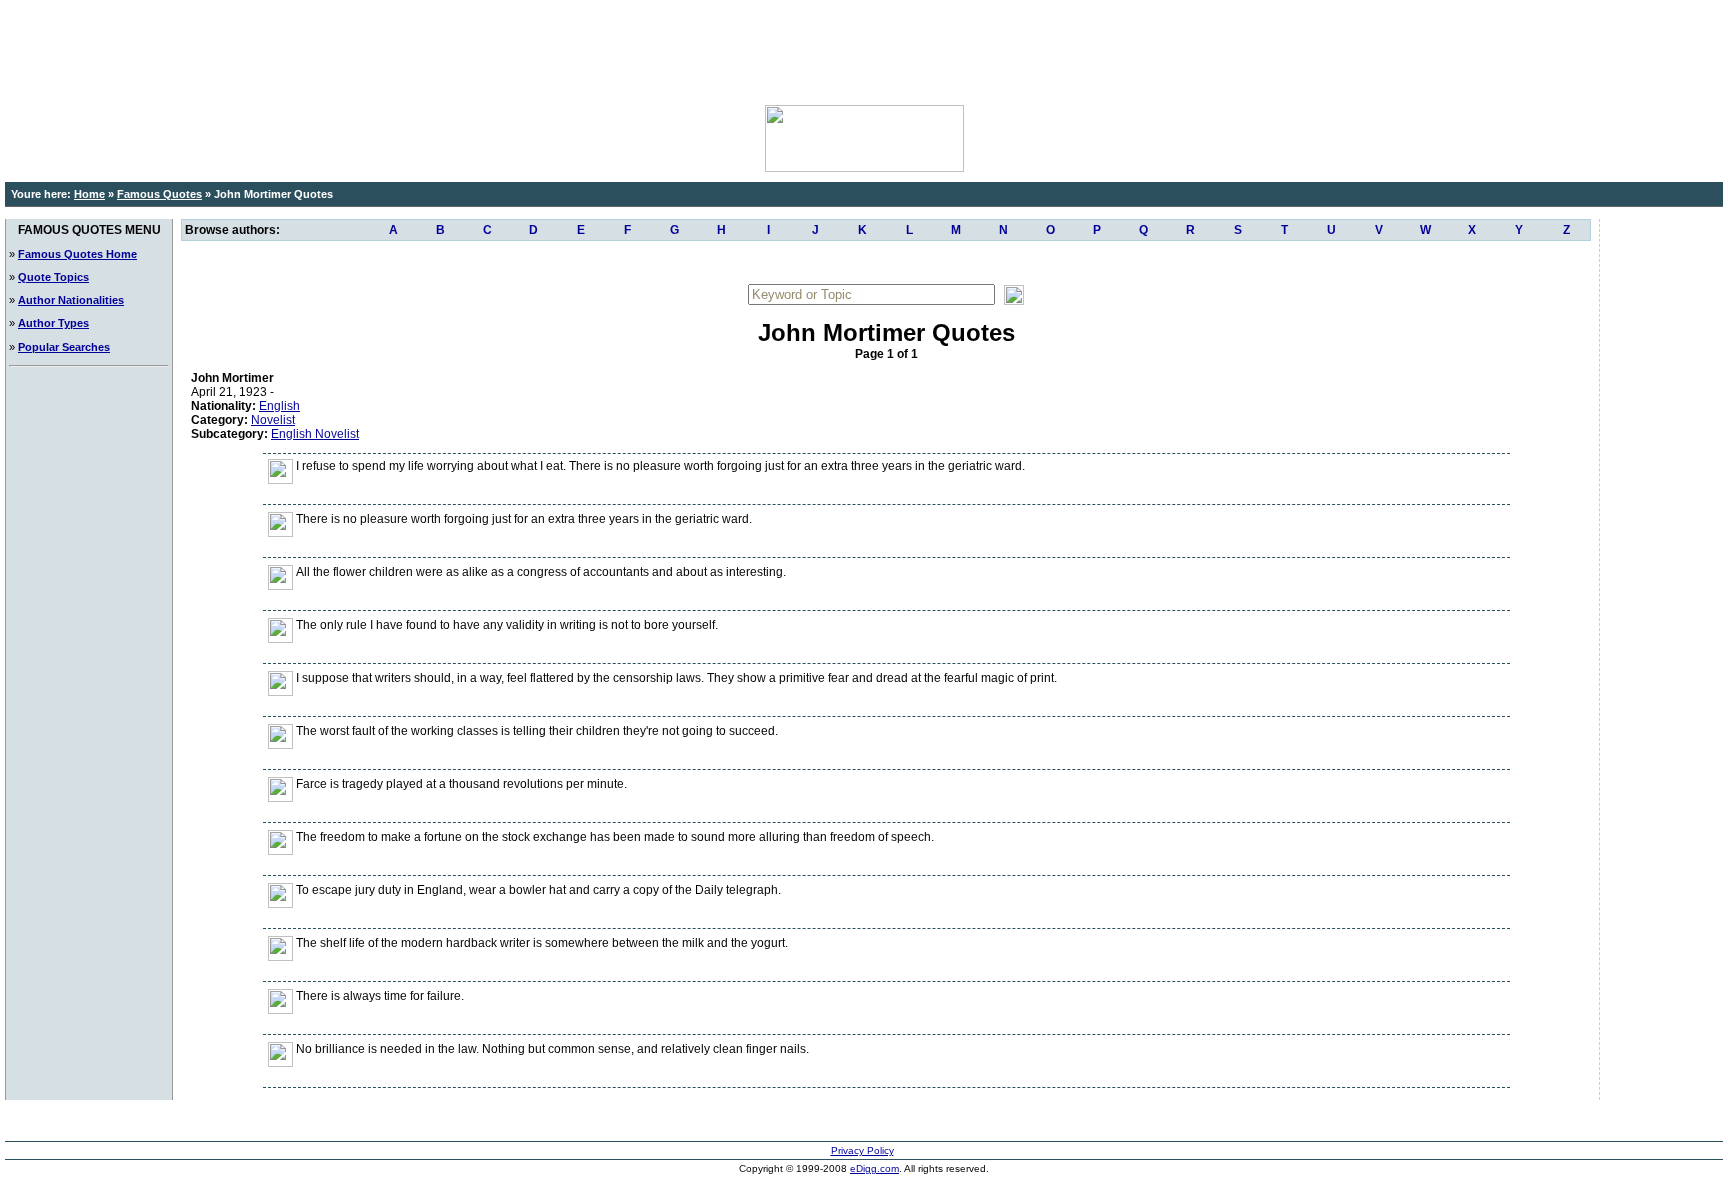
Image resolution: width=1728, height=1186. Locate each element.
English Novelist (315, 434)
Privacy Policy (862, 1150)
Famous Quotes (159, 194)
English (279, 406)
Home (89, 194)
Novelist (273, 420)
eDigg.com (874, 1168)
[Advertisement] (864, 50)
